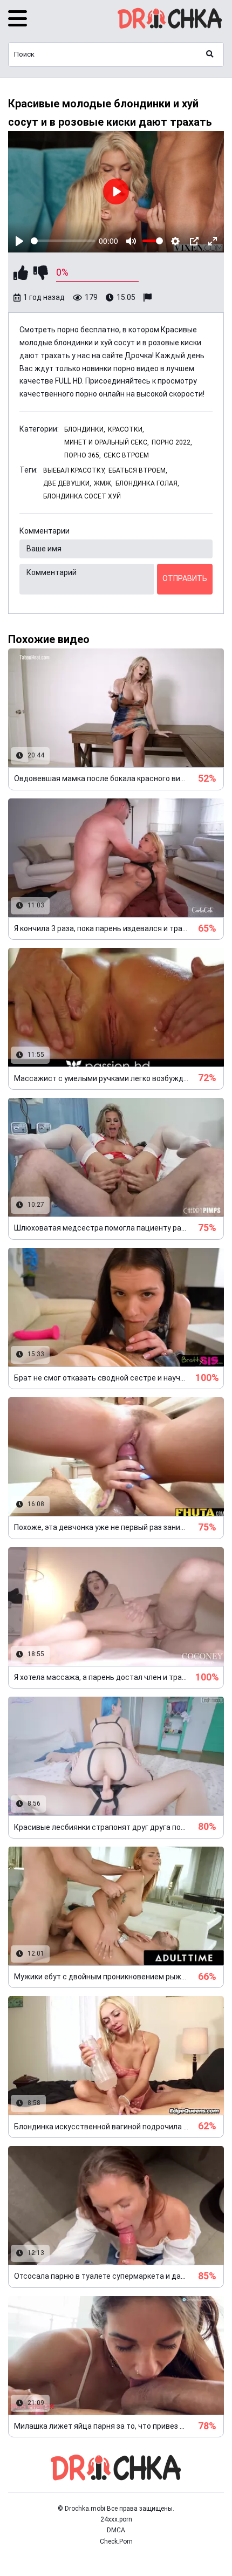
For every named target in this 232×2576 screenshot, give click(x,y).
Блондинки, (85, 429)
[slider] (63, 241)
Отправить (185, 578)
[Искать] (210, 54)
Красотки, (126, 429)
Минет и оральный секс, (107, 442)
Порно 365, (83, 455)
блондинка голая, (147, 483)
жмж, (103, 483)
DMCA (116, 2530)
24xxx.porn (116, 2519)
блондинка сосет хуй (82, 496)
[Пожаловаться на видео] (149, 298)
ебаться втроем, (138, 470)
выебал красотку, (74, 470)
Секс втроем (126, 455)
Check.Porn (116, 2541)
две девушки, (67, 483)
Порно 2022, (172, 442)
